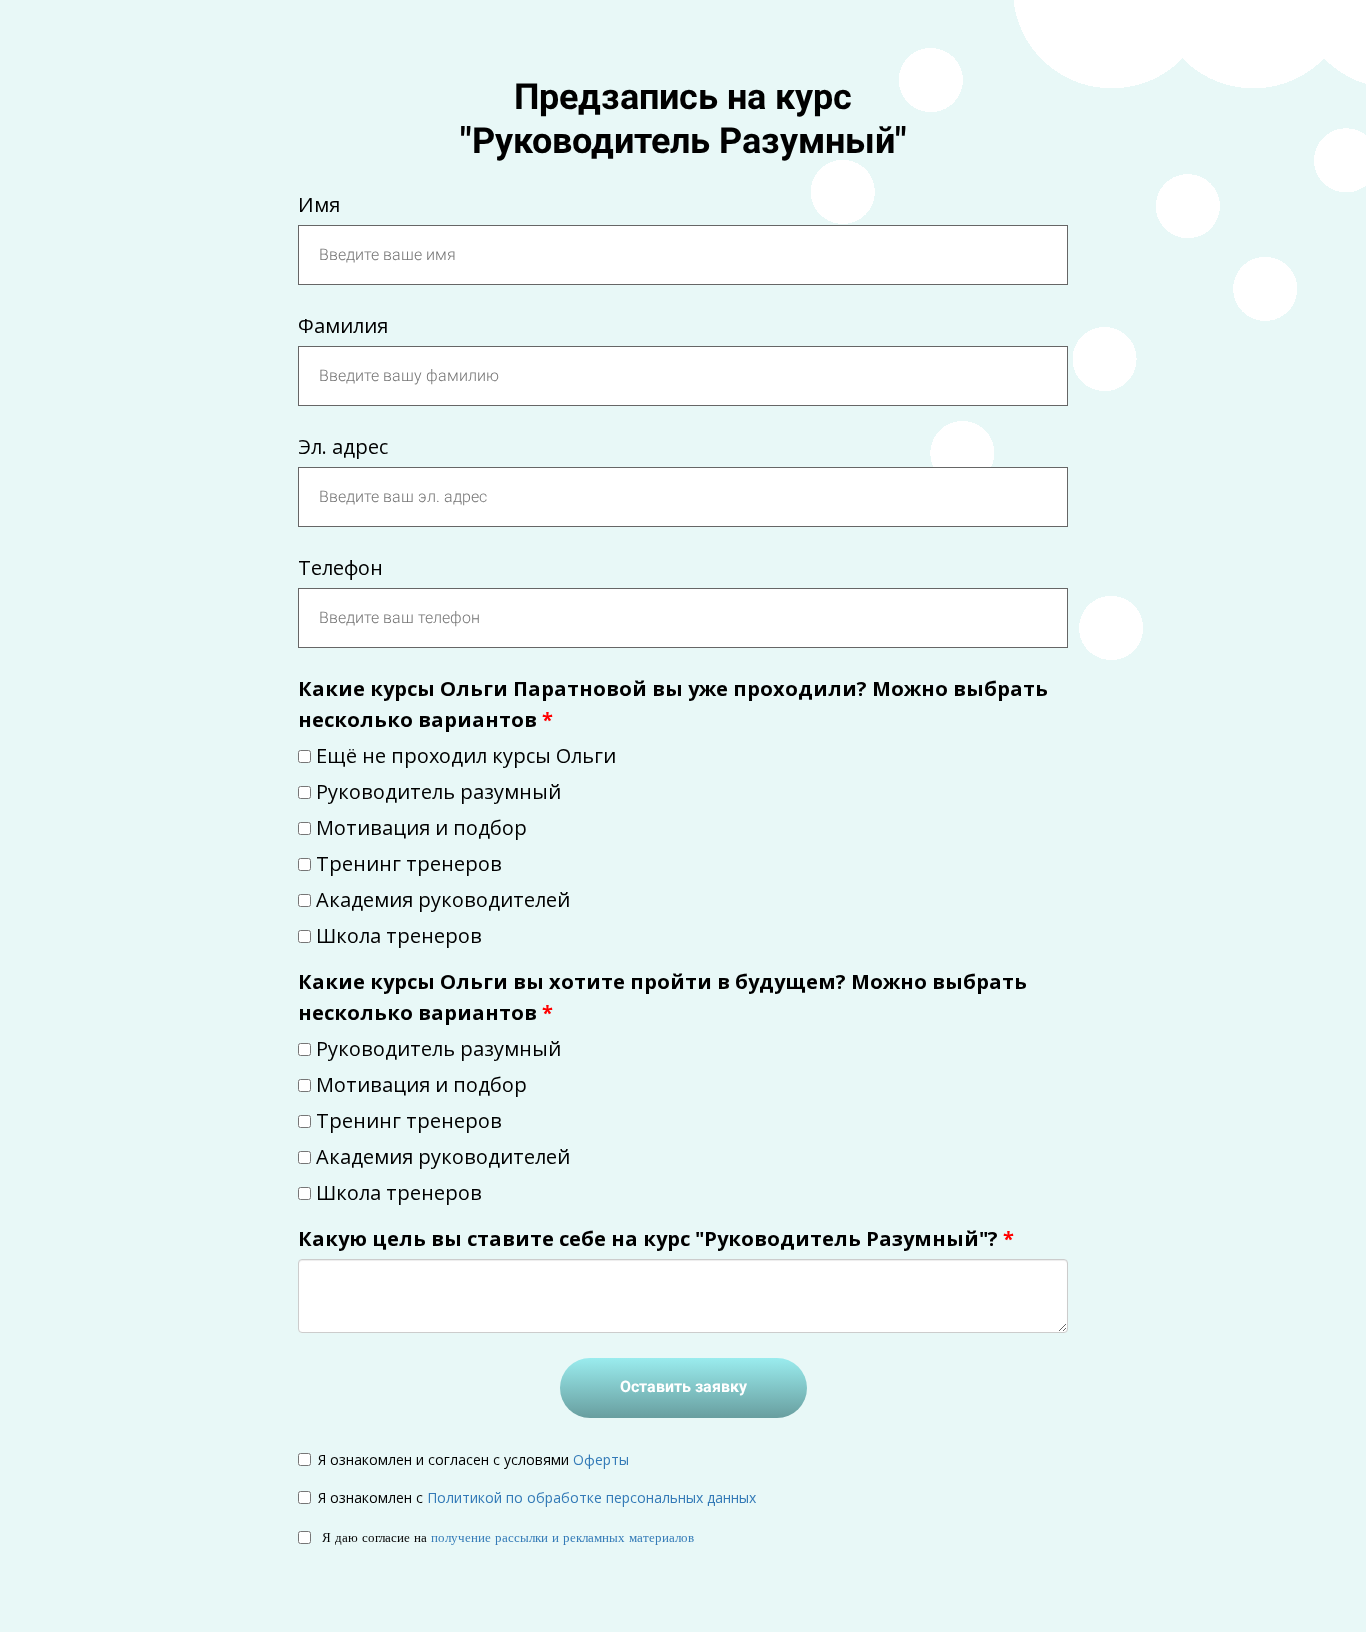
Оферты (601, 1459)
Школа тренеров (399, 935)
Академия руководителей (443, 899)
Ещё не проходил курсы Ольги (466, 755)
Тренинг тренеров (409, 863)
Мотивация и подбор (421, 827)
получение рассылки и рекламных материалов (562, 1536)
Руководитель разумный (438, 791)
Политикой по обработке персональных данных (591, 1497)
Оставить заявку (683, 1386)
